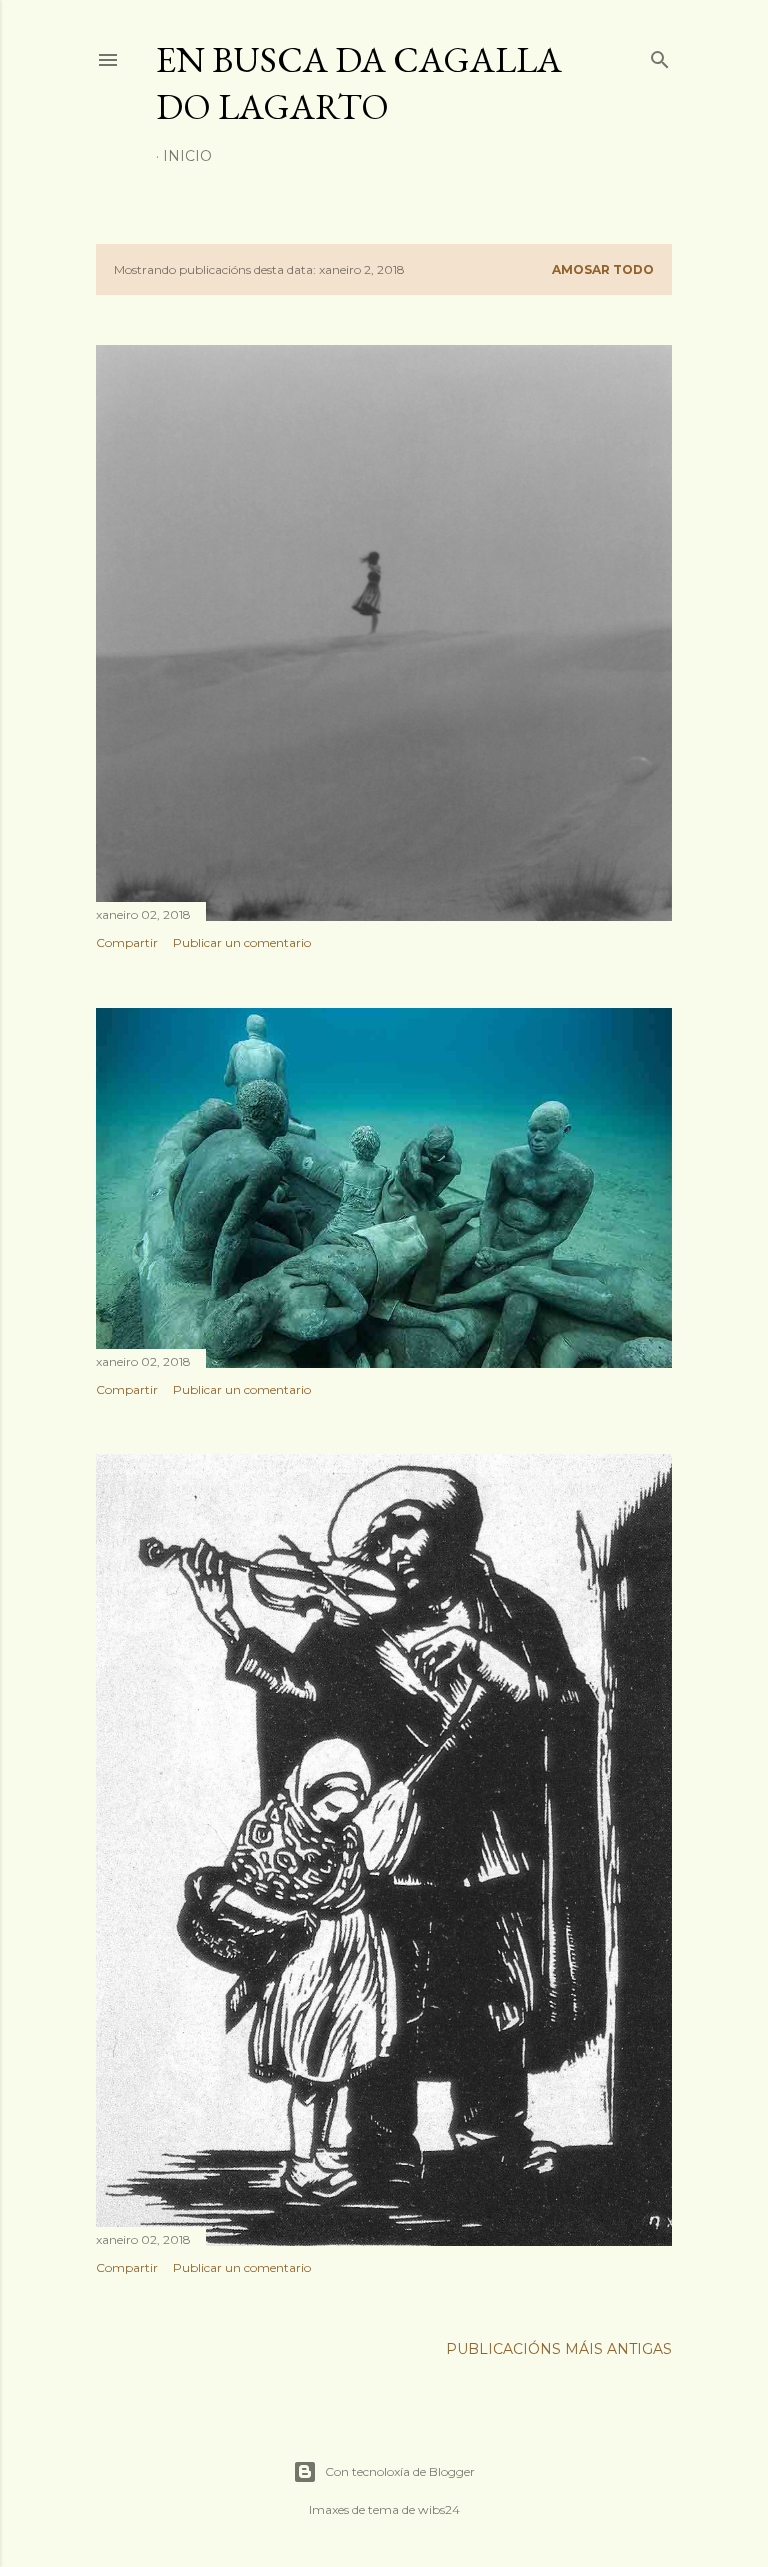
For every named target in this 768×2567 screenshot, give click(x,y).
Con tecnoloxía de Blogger (400, 2471)
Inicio (187, 156)
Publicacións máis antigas (559, 2349)
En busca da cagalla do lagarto (359, 83)
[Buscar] (660, 55)
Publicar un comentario (242, 942)
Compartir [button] (127, 942)
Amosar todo (603, 269)
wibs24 (439, 2509)
